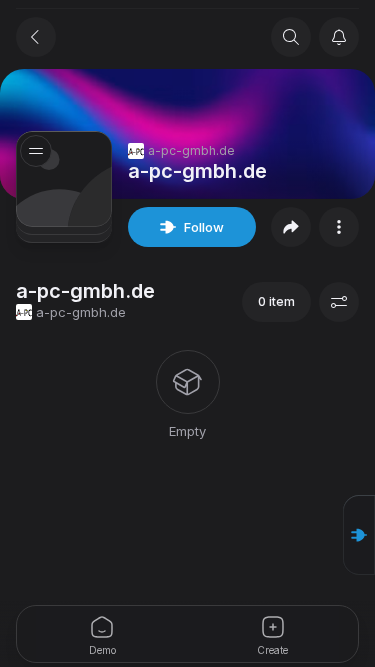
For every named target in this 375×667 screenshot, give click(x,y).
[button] (359, 535)
